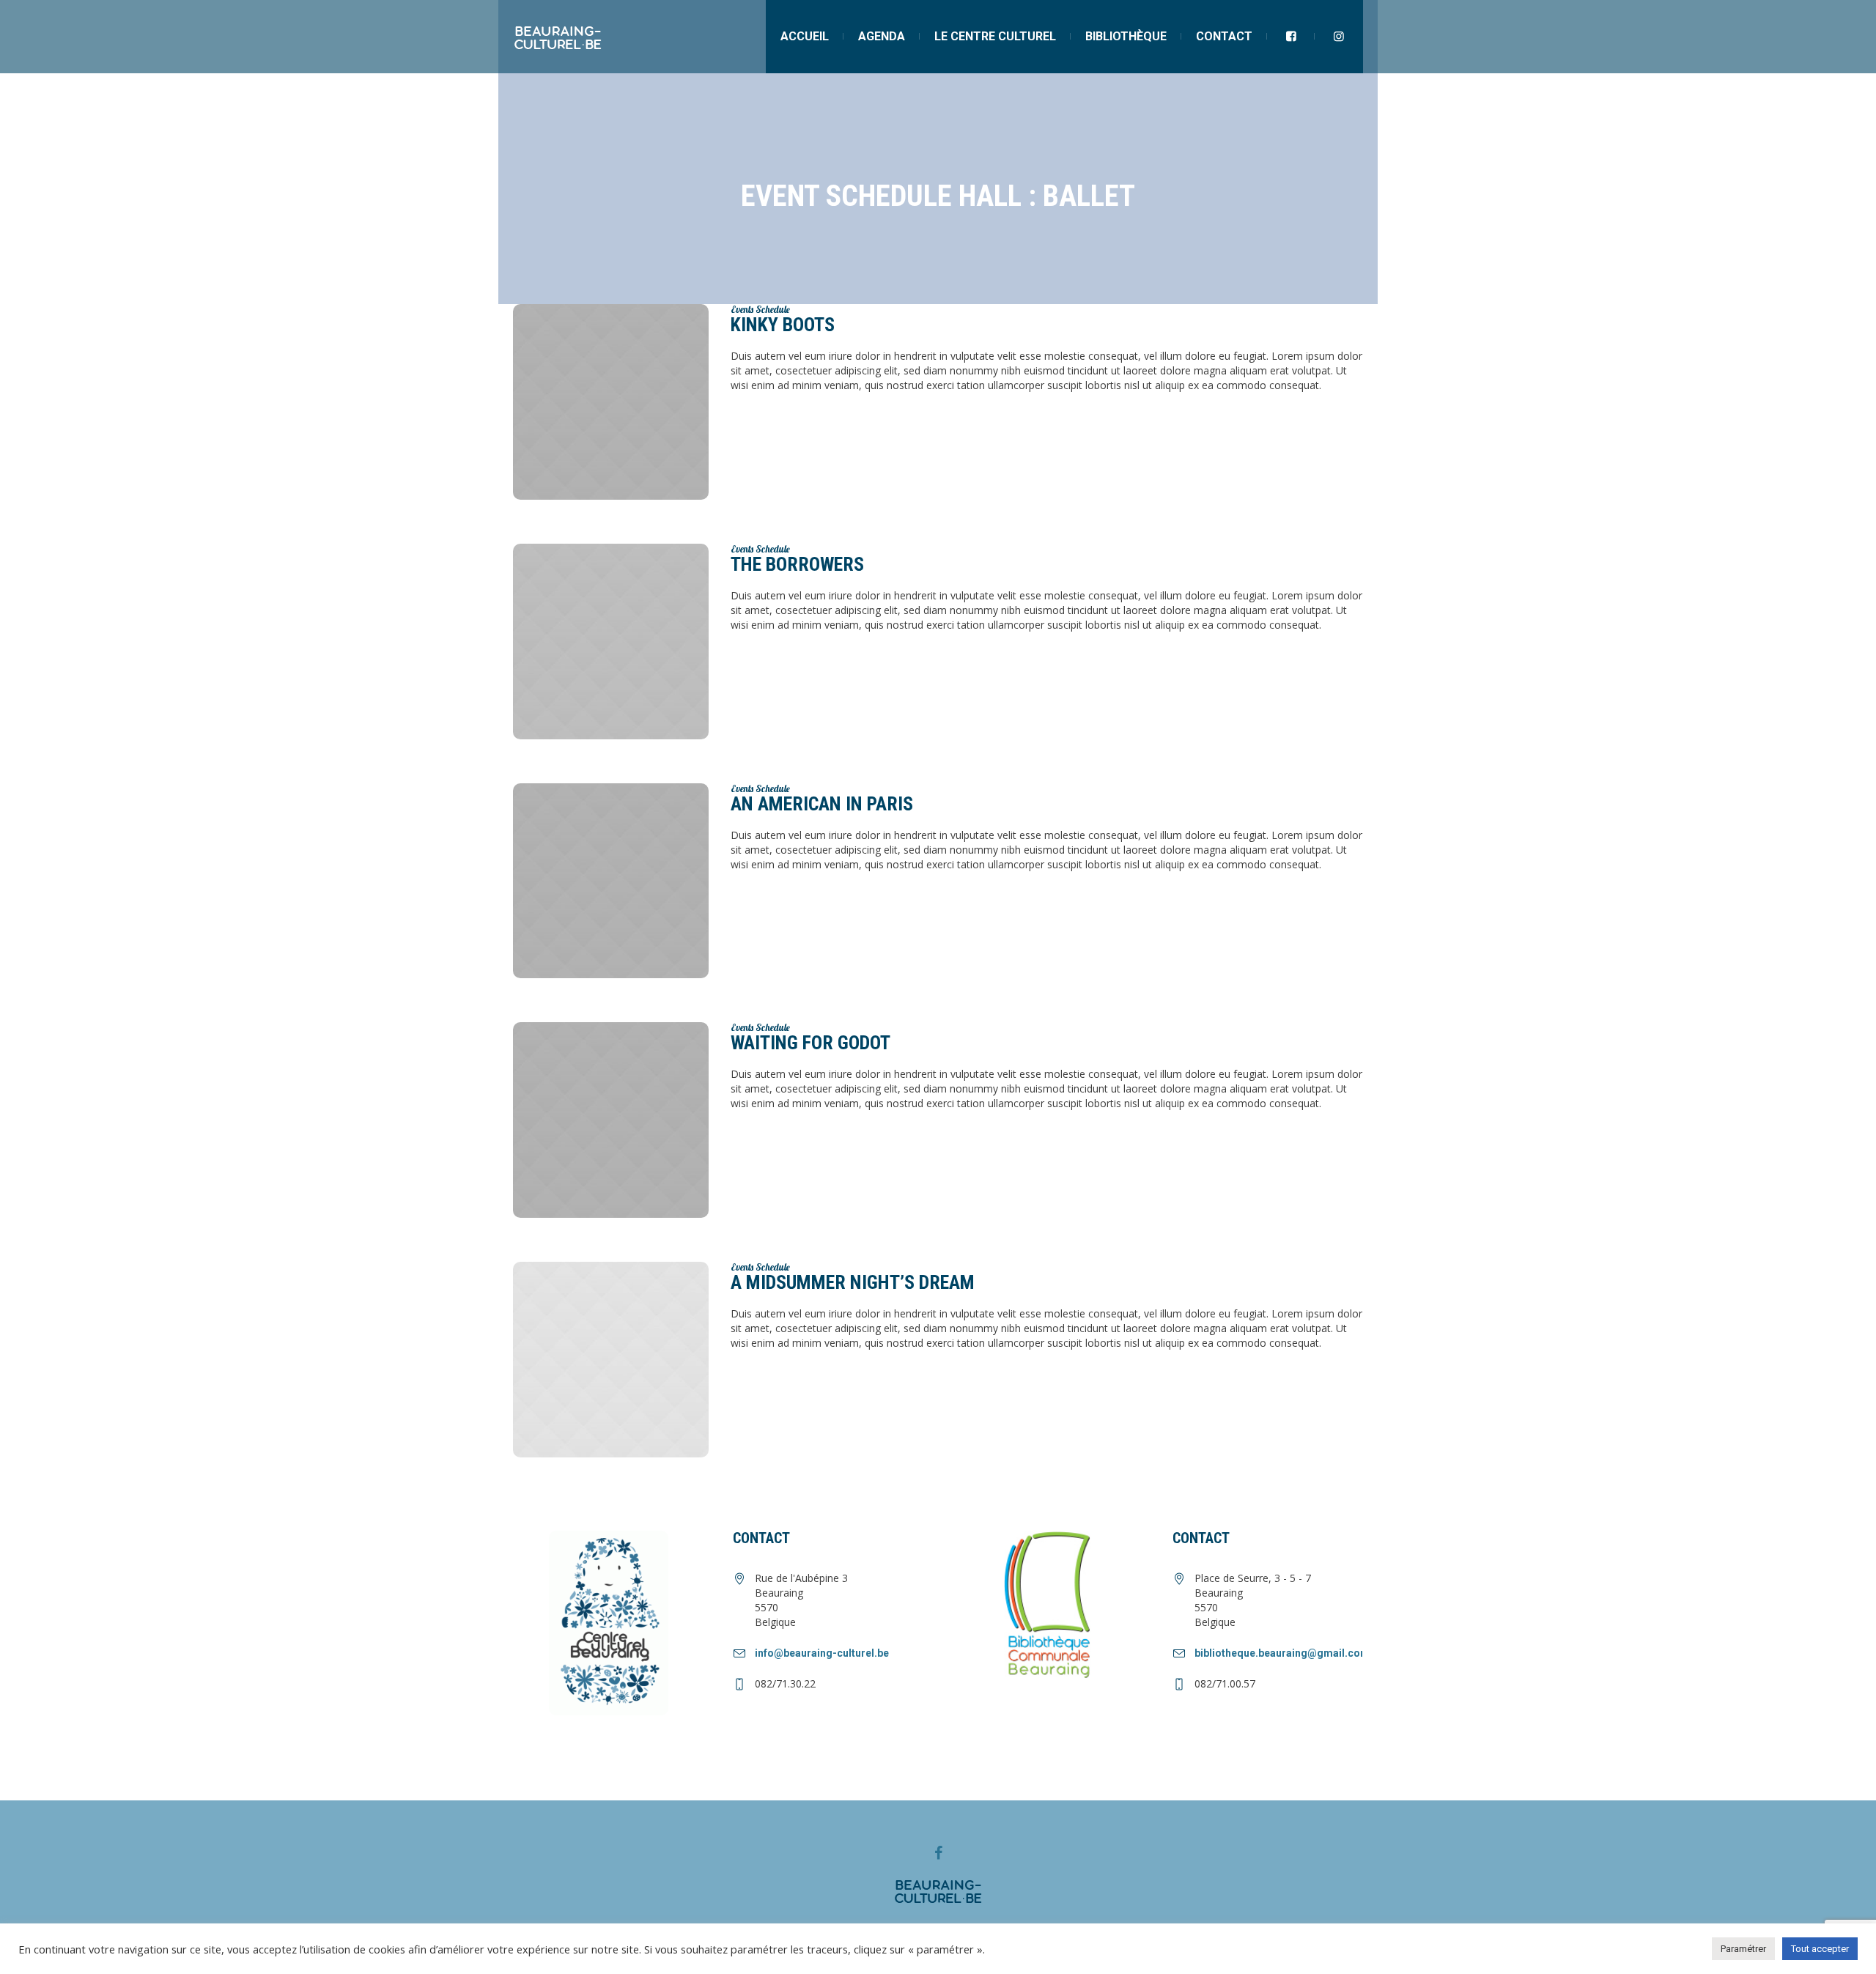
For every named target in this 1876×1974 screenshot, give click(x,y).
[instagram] (1339, 37)
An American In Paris (822, 804)
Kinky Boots (783, 325)
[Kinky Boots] (611, 402)
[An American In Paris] (611, 881)
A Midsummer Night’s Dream (853, 1282)
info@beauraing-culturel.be (822, 1653)
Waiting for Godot (810, 1043)
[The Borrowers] (611, 642)
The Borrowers (797, 564)
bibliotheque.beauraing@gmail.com (1282, 1653)
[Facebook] (938, 1853)
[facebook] (1291, 37)
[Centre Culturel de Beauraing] (938, 1890)
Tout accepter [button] (1820, 1949)
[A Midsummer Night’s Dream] (611, 1360)
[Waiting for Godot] (611, 1120)
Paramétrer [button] (1743, 1949)
